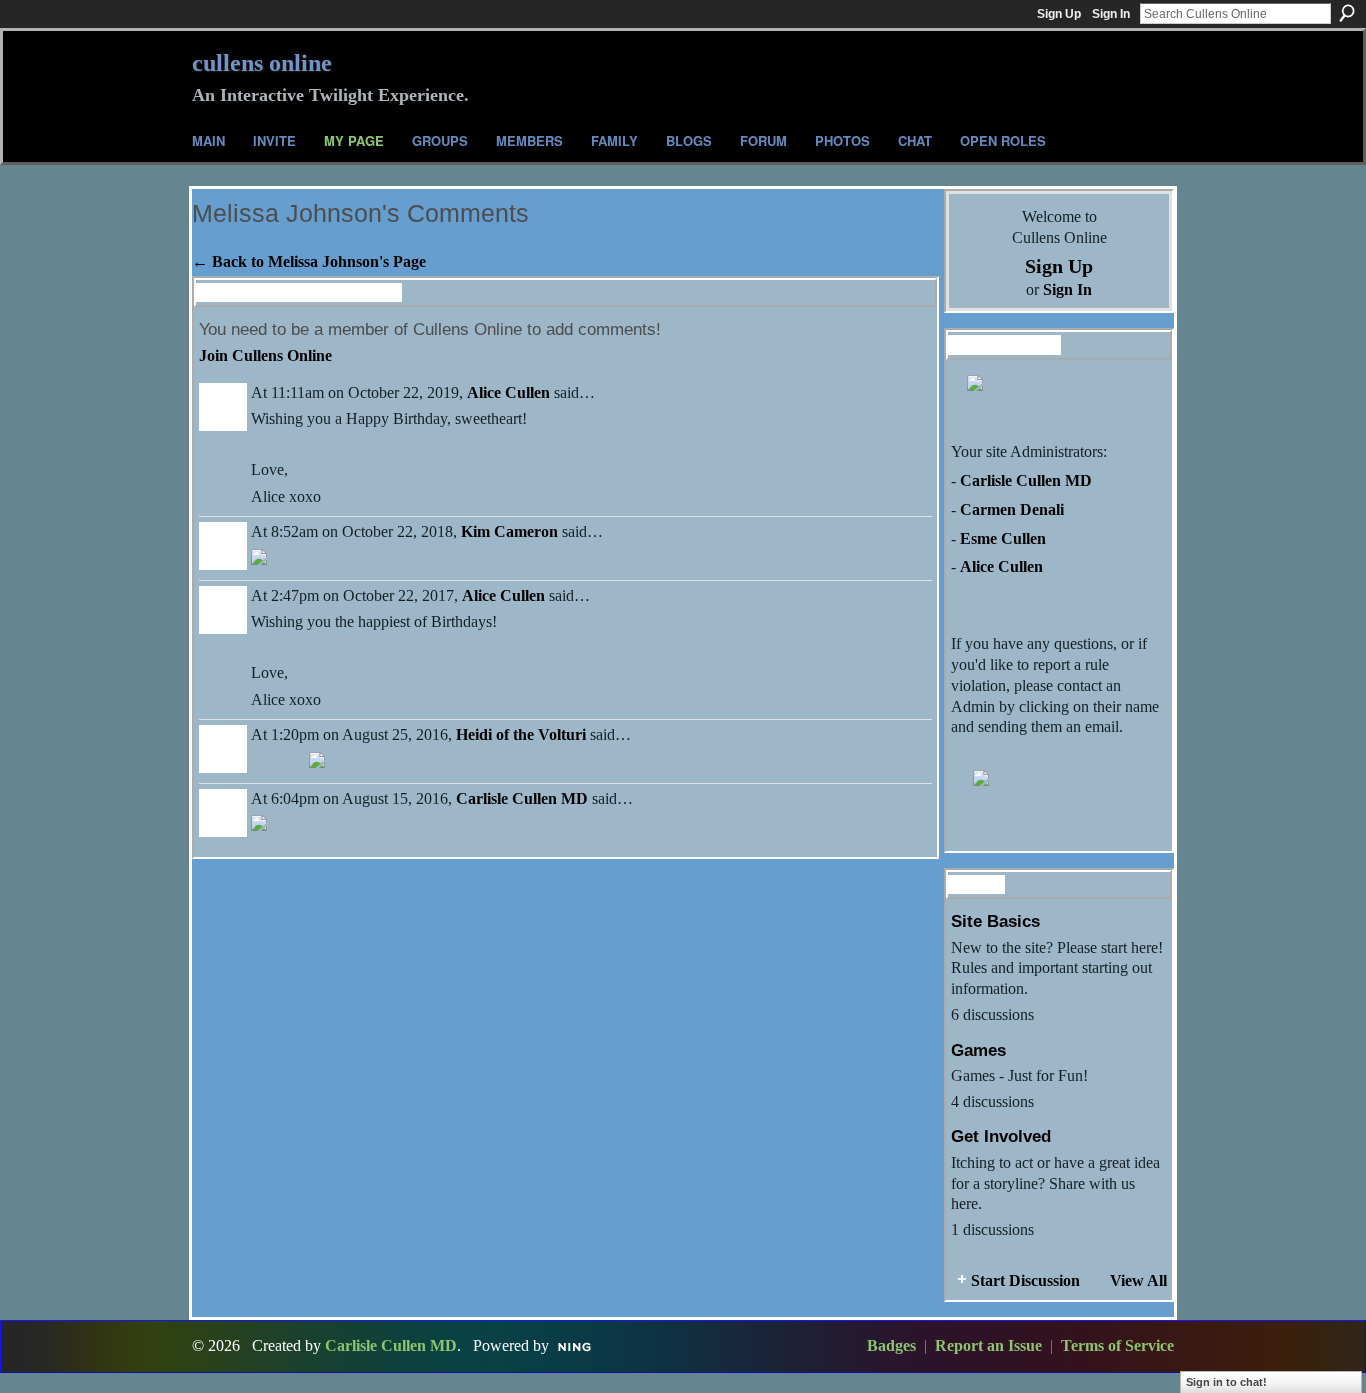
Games (978, 1050)
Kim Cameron (509, 531)
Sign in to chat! (1226, 1382)
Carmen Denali (1012, 509)
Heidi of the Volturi (521, 734)
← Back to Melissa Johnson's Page (309, 261)
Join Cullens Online (265, 355)
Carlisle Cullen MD (522, 798)
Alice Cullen (508, 392)
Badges (891, 1345)
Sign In (1111, 14)
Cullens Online (262, 63)
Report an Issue (988, 1345)
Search (1347, 13)
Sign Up (1059, 14)
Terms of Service (1117, 1345)
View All (1138, 1280)
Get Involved (1001, 1136)
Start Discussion (1025, 1280)
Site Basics (995, 921)
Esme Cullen (1003, 538)
